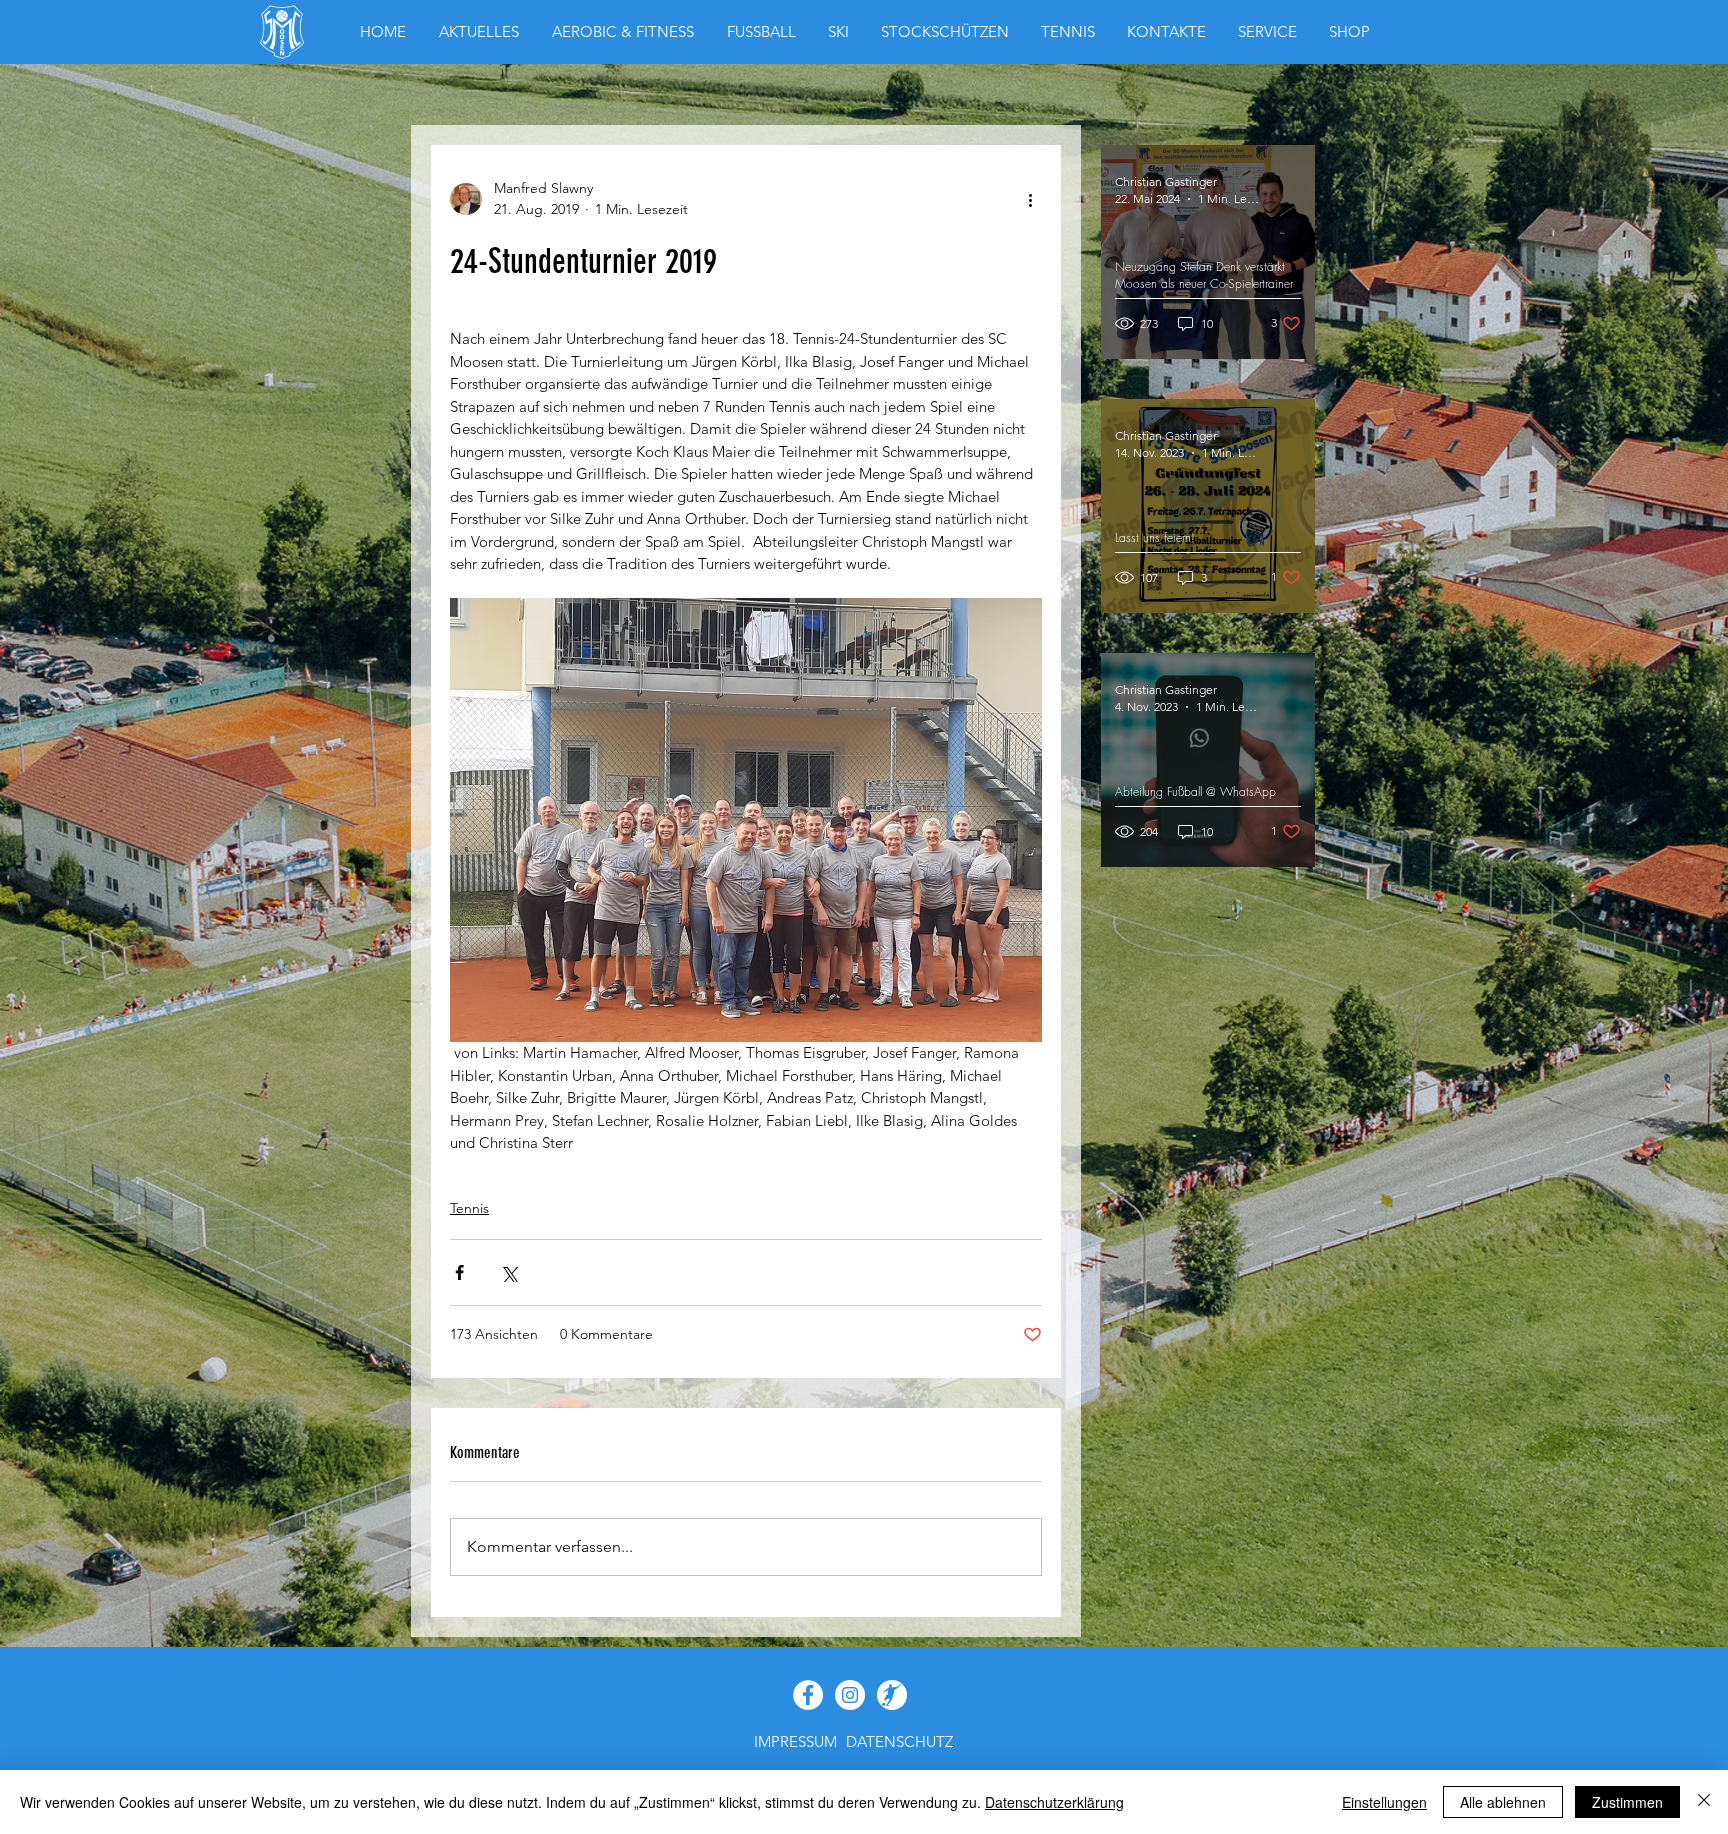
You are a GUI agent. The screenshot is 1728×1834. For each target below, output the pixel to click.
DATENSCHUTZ (899, 1741)
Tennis (469, 1208)
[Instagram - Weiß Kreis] (850, 1695)
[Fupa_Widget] (892, 1695)
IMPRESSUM (795, 1741)
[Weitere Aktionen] (1030, 199)
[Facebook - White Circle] (808, 1695)
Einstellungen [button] (1384, 1802)
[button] (1349, 32)
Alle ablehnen (1503, 1802)
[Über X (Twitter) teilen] (508, 1272)
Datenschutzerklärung (1054, 1802)
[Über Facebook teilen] (459, 1272)
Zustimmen (1627, 1802)
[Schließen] (1704, 1802)
